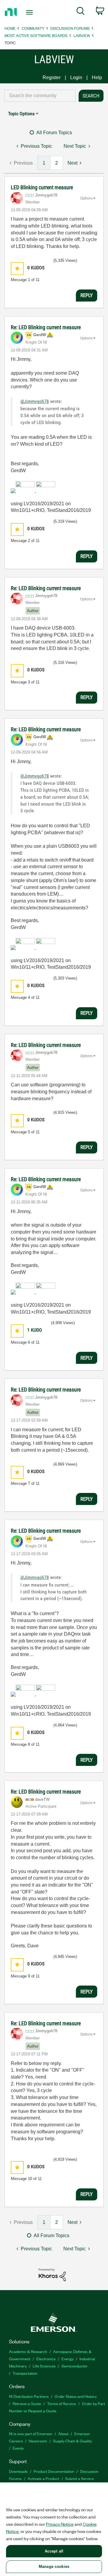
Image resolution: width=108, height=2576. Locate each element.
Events (18, 2448)
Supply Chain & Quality (72, 2441)
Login (76, 77)
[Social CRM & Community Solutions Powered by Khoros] (52, 2274)
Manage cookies (54, 2567)
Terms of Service (61, 2403)
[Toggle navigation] (30, 12)
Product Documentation (54, 2471)
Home (10, 28)
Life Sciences (44, 2366)
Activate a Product (43, 2478)
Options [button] (86, 198)
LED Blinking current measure (42, 187)
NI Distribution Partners (29, 2396)
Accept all (54, 2551)
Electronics (46, 2359)
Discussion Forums (70, 28)
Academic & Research (28, 2351)
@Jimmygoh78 (35, 401)
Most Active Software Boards (36, 35)
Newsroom (38, 2441)
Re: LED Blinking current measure (46, 327)
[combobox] (40, 96)
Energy (67, 2359)
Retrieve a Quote (27, 2403)
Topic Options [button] (21, 114)
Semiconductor (75, 2366)
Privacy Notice (60, 2524)
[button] (17, 269)
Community (33, 28)
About (63, 2434)
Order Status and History (76, 2396)
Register (52, 77)
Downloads (18, 2471)
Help (97, 77)
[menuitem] (81, 12)
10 (30, 2179)
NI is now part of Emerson (31, 2434)
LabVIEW (82, 35)
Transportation (25, 2373)
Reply (87, 295)
